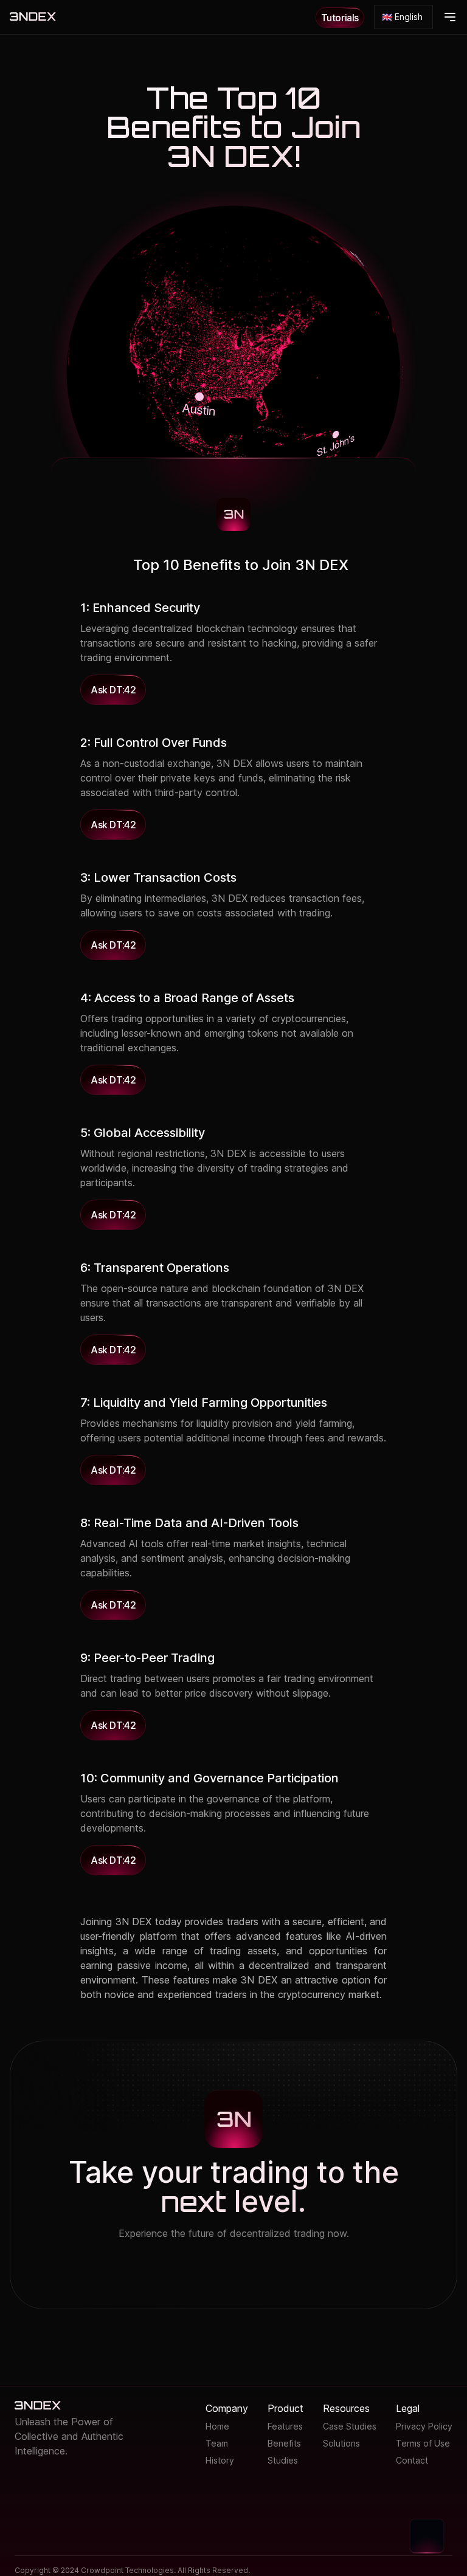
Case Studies (350, 2426)
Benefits (284, 2443)
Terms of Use (423, 2443)
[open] (450, 17)
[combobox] (403, 17)
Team (217, 2443)
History (220, 2460)
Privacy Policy (424, 2426)
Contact (412, 2460)
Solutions (341, 2443)
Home (217, 2426)
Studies (283, 2460)
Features (285, 2426)
